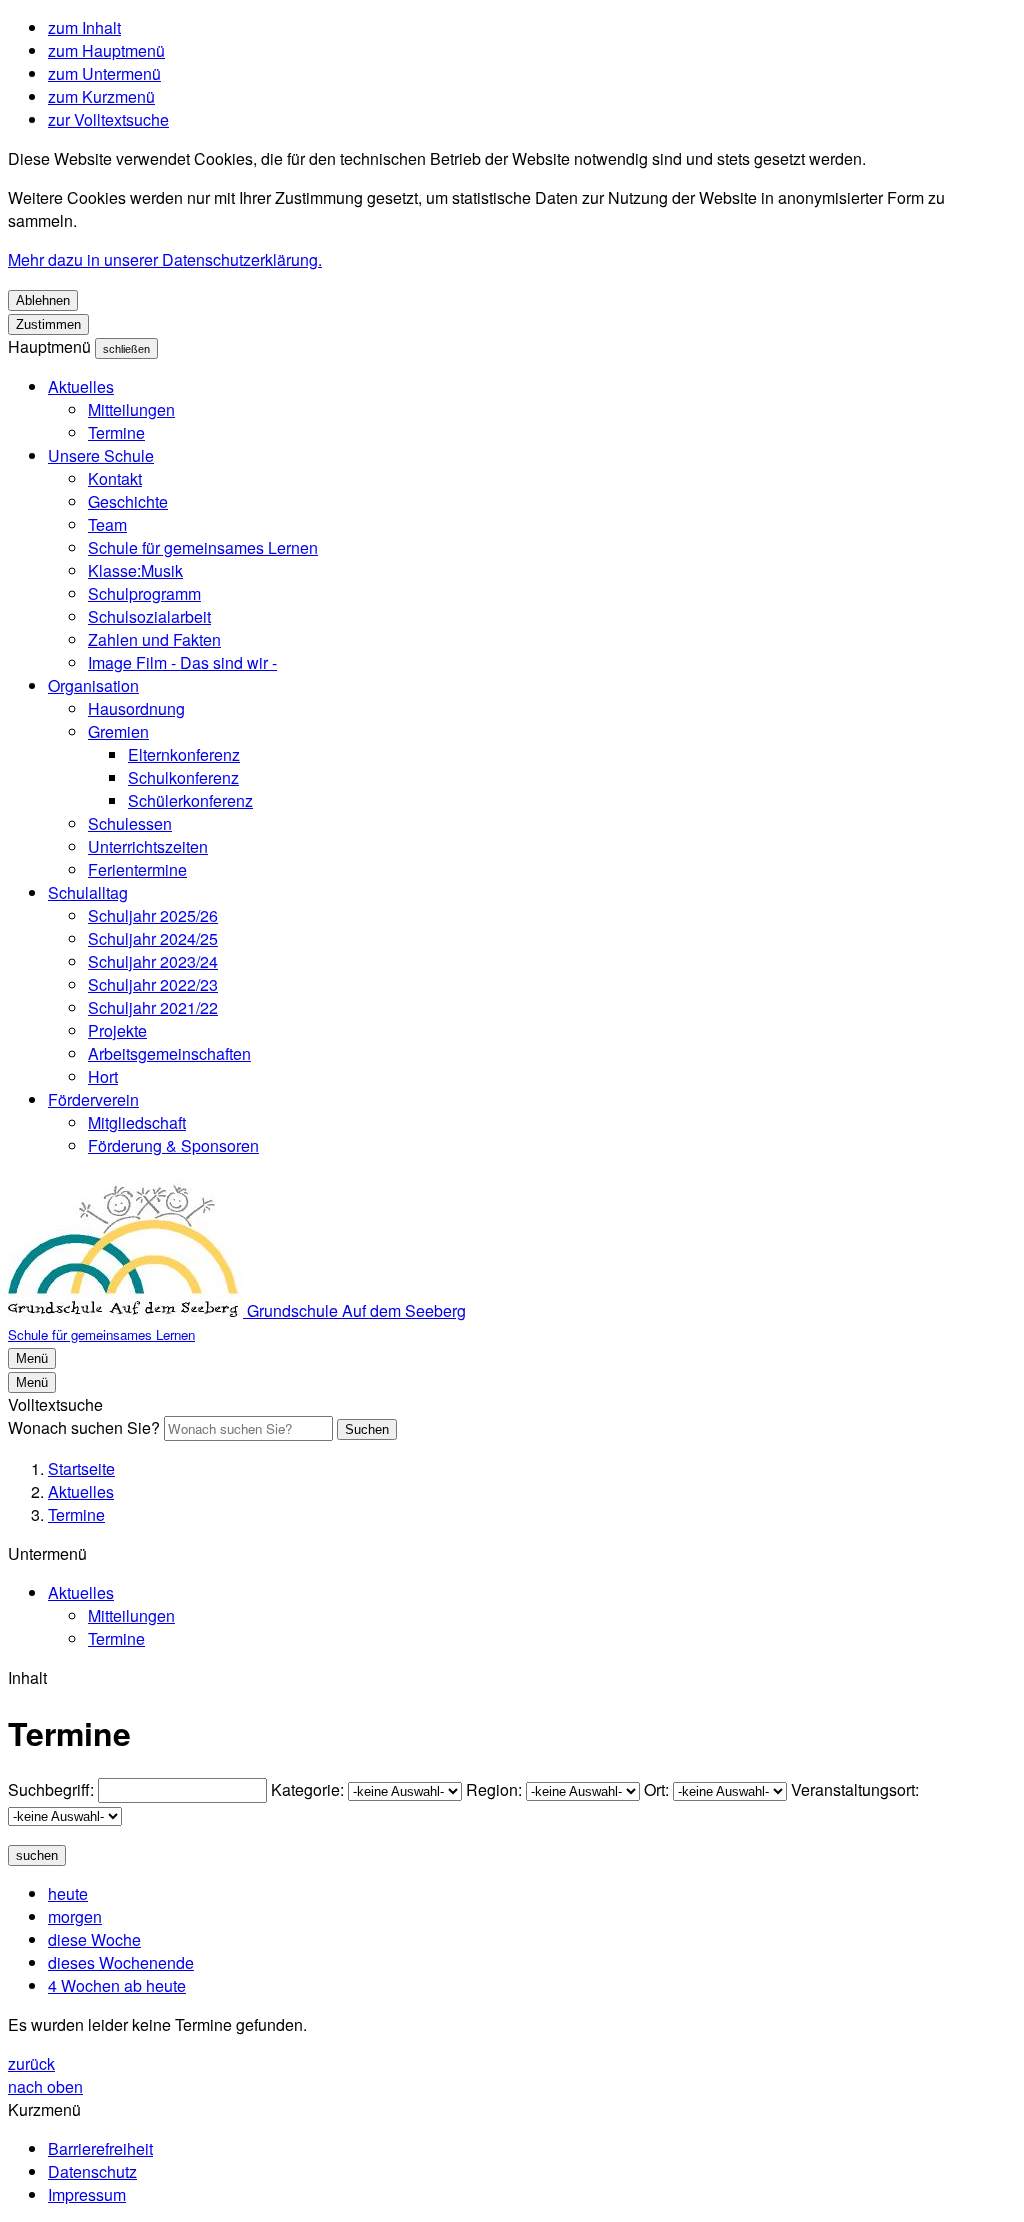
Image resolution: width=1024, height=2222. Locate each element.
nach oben (45, 2086)
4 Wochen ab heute (117, 1985)
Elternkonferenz (184, 754)
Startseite (81, 1468)
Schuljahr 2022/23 (153, 984)
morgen (75, 1916)
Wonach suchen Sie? (84, 1427)
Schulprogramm (144, 593)
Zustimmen (48, 324)
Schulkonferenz (183, 777)
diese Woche (94, 1939)
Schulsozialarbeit (149, 616)
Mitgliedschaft (137, 1122)
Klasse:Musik (135, 570)
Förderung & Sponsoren (173, 1145)
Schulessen (130, 823)
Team (107, 524)
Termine (116, 432)
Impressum (87, 2194)
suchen (37, 1855)
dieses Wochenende (121, 1962)
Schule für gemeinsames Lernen (203, 547)
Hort (103, 1076)
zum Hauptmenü (106, 50)
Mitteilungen (131, 409)
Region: (494, 1789)
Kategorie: (307, 1789)
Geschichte (128, 501)
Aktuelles (81, 386)
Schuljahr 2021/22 (153, 1007)
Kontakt (115, 478)
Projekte (117, 1030)
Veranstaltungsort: (855, 1789)
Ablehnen (43, 300)
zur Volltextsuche (108, 119)
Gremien (118, 731)
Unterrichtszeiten (148, 846)
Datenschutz (92, 2171)
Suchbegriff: (51, 1789)
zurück (31, 2063)
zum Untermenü (104, 73)
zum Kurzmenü (101, 96)
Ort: (656, 1789)
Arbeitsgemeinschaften (169, 1053)
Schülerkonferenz (190, 800)
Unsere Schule (101, 455)
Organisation (93, 685)
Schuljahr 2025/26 (153, 915)
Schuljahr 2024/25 (153, 938)
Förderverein (93, 1099)
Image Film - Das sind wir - (182, 662)
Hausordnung (136, 708)
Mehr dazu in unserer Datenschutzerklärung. (165, 259)
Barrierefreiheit (100, 2148)
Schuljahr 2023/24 (153, 961)
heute (68, 1893)
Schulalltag (88, 892)
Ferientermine (137, 869)
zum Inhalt (84, 27)
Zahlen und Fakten (154, 639)
